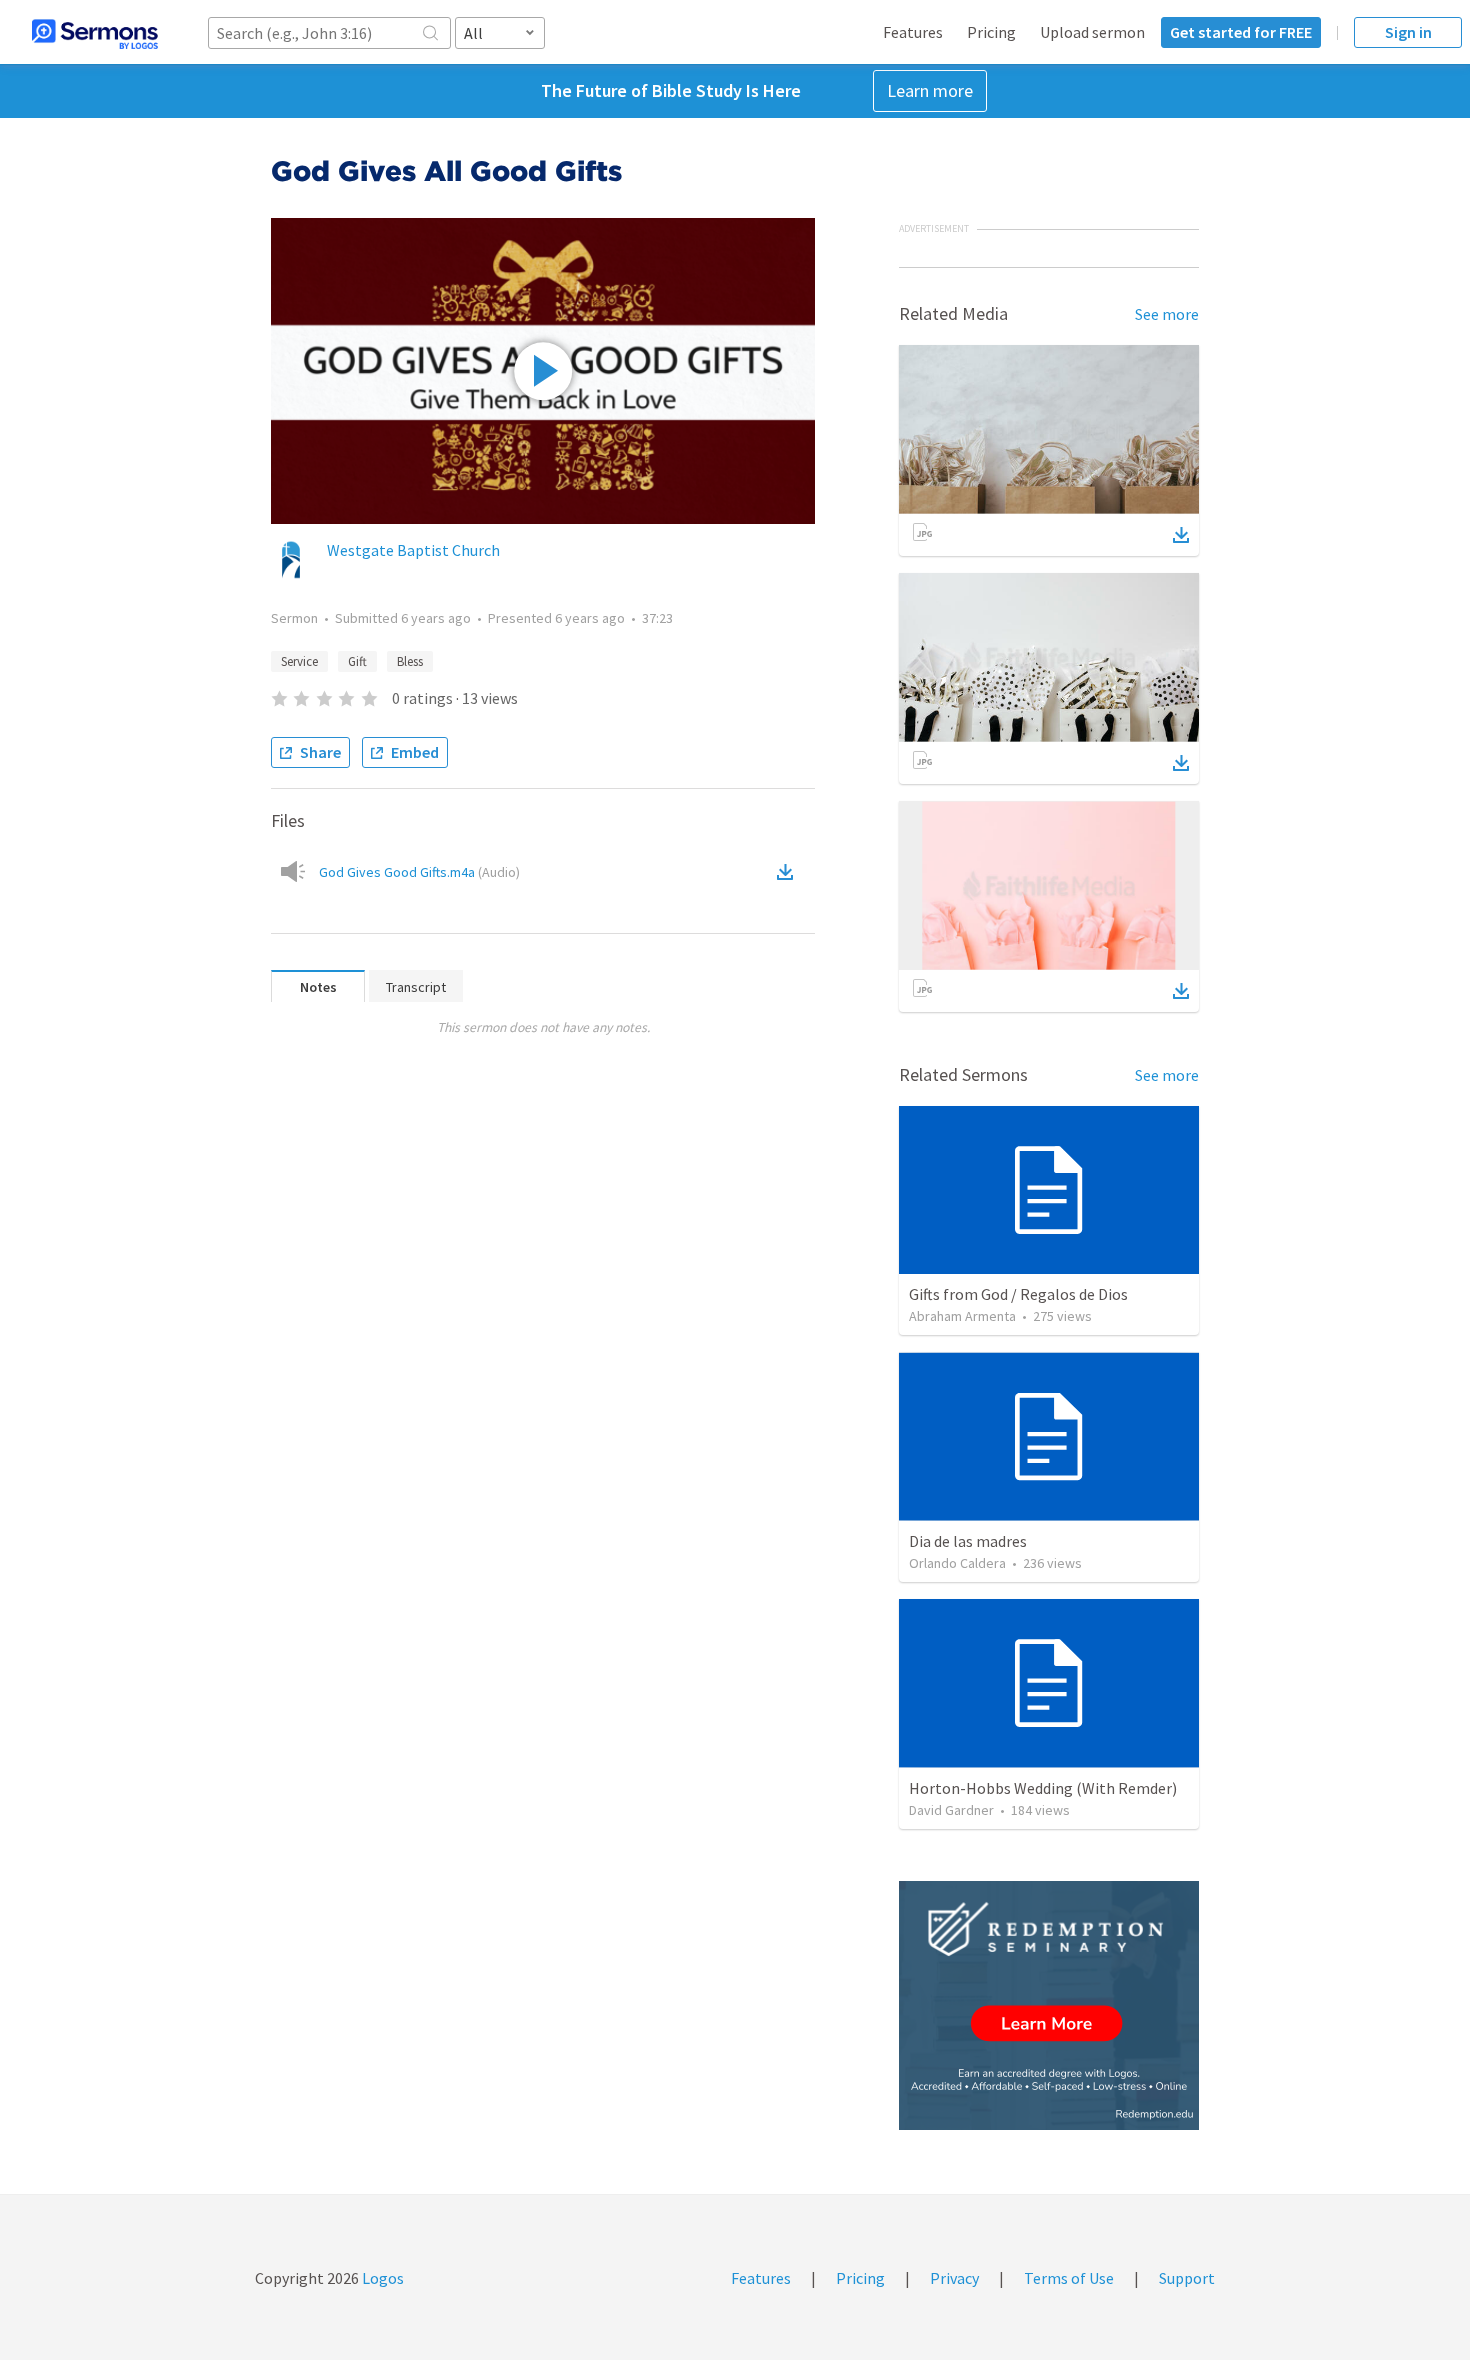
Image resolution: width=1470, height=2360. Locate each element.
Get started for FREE (1241, 32)
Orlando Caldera (957, 1563)
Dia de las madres (968, 1541)
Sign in (1408, 32)
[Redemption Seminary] (1049, 2005)
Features (913, 32)
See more (1167, 314)
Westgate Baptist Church (413, 550)
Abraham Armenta (962, 1316)
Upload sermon (1092, 32)
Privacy (954, 2278)
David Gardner (951, 1810)
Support (1187, 2278)
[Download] (1181, 535)
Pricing (991, 32)
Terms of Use (1069, 2278)
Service (299, 661)
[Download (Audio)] (789, 872)
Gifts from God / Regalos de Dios (1018, 1294)
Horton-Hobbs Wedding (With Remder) (1043, 1788)
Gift (357, 661)
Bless (410, 661)
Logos (381, 2278)
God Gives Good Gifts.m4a (419, 872)
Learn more (930, 90)
